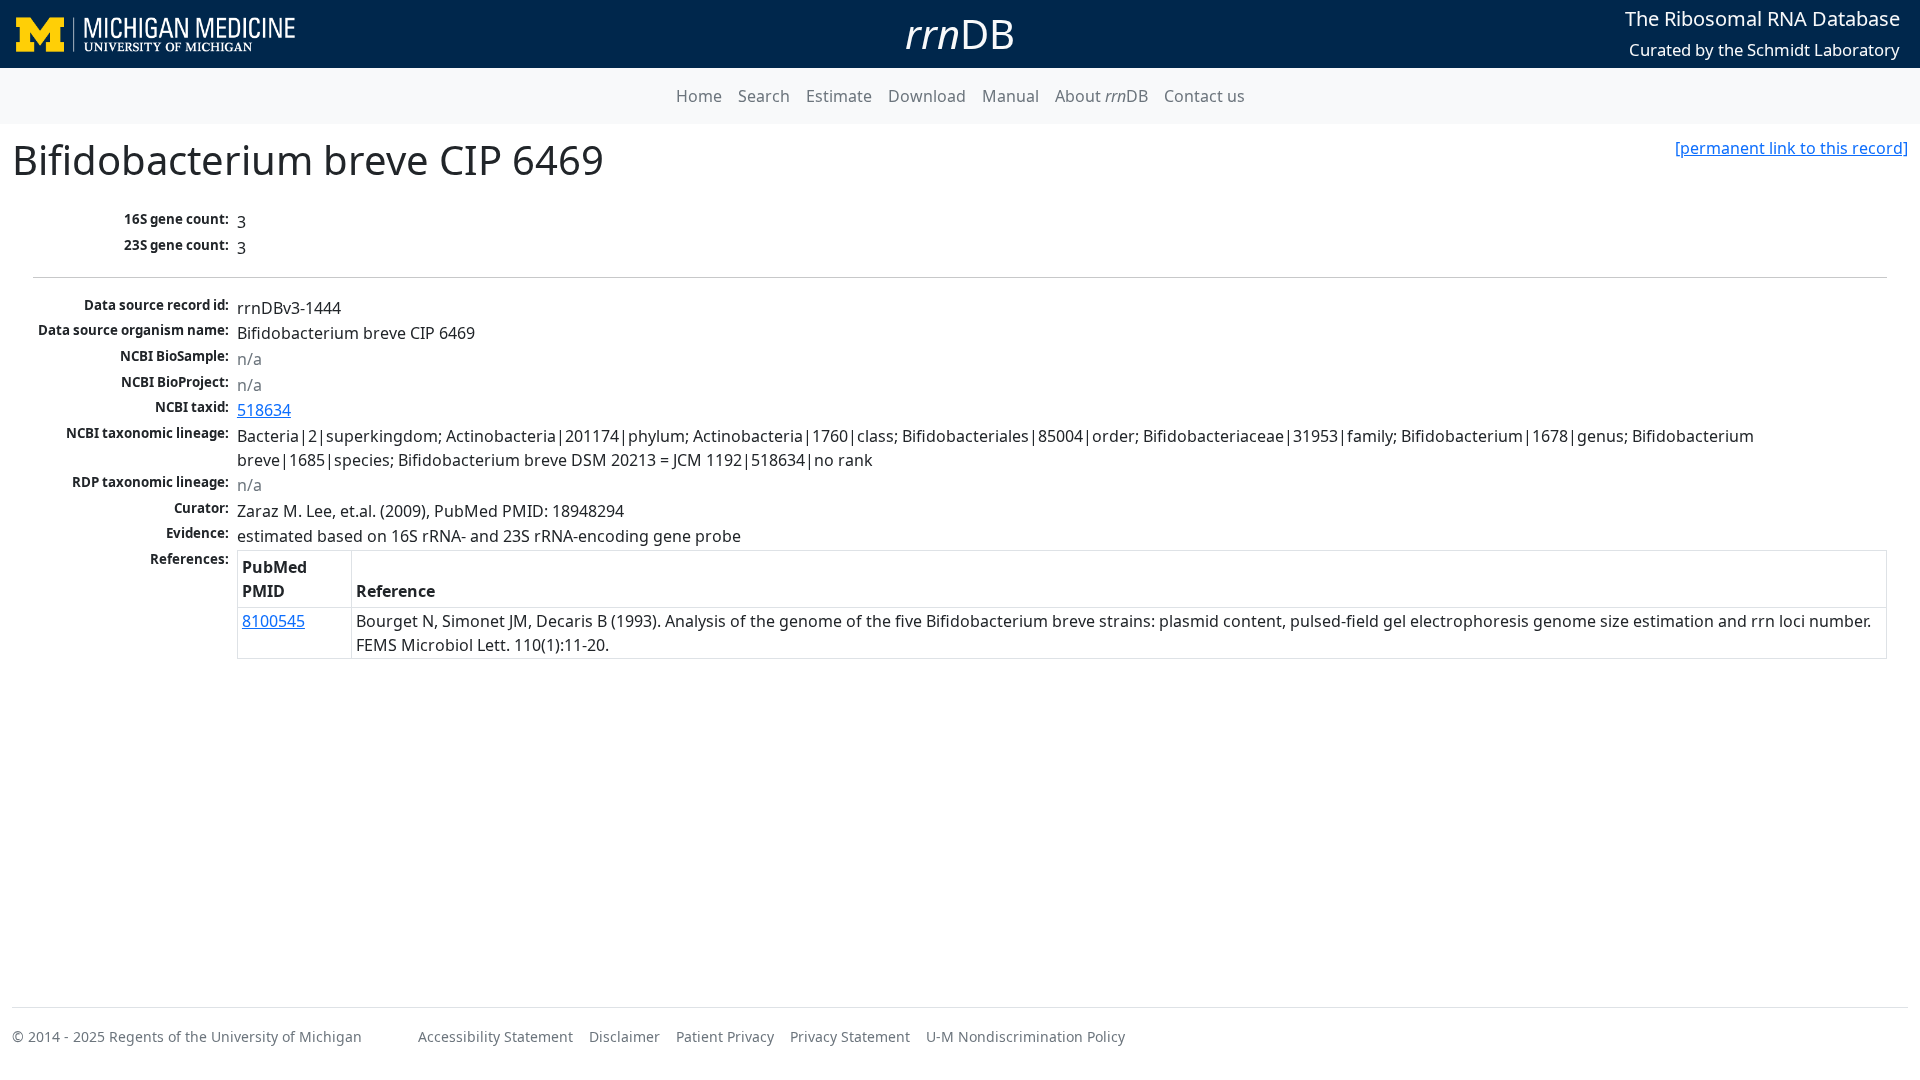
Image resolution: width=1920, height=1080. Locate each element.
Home (699, 96)
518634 (264, 410)
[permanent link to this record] (1791, 148)
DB (960, 33)
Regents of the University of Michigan (235, 1036)
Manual (1010, 96)
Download (927, 96)
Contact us (1204, 96)
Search (764, 96)
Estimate (839, 96)
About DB (1101, 96)
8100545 (273, 621)
